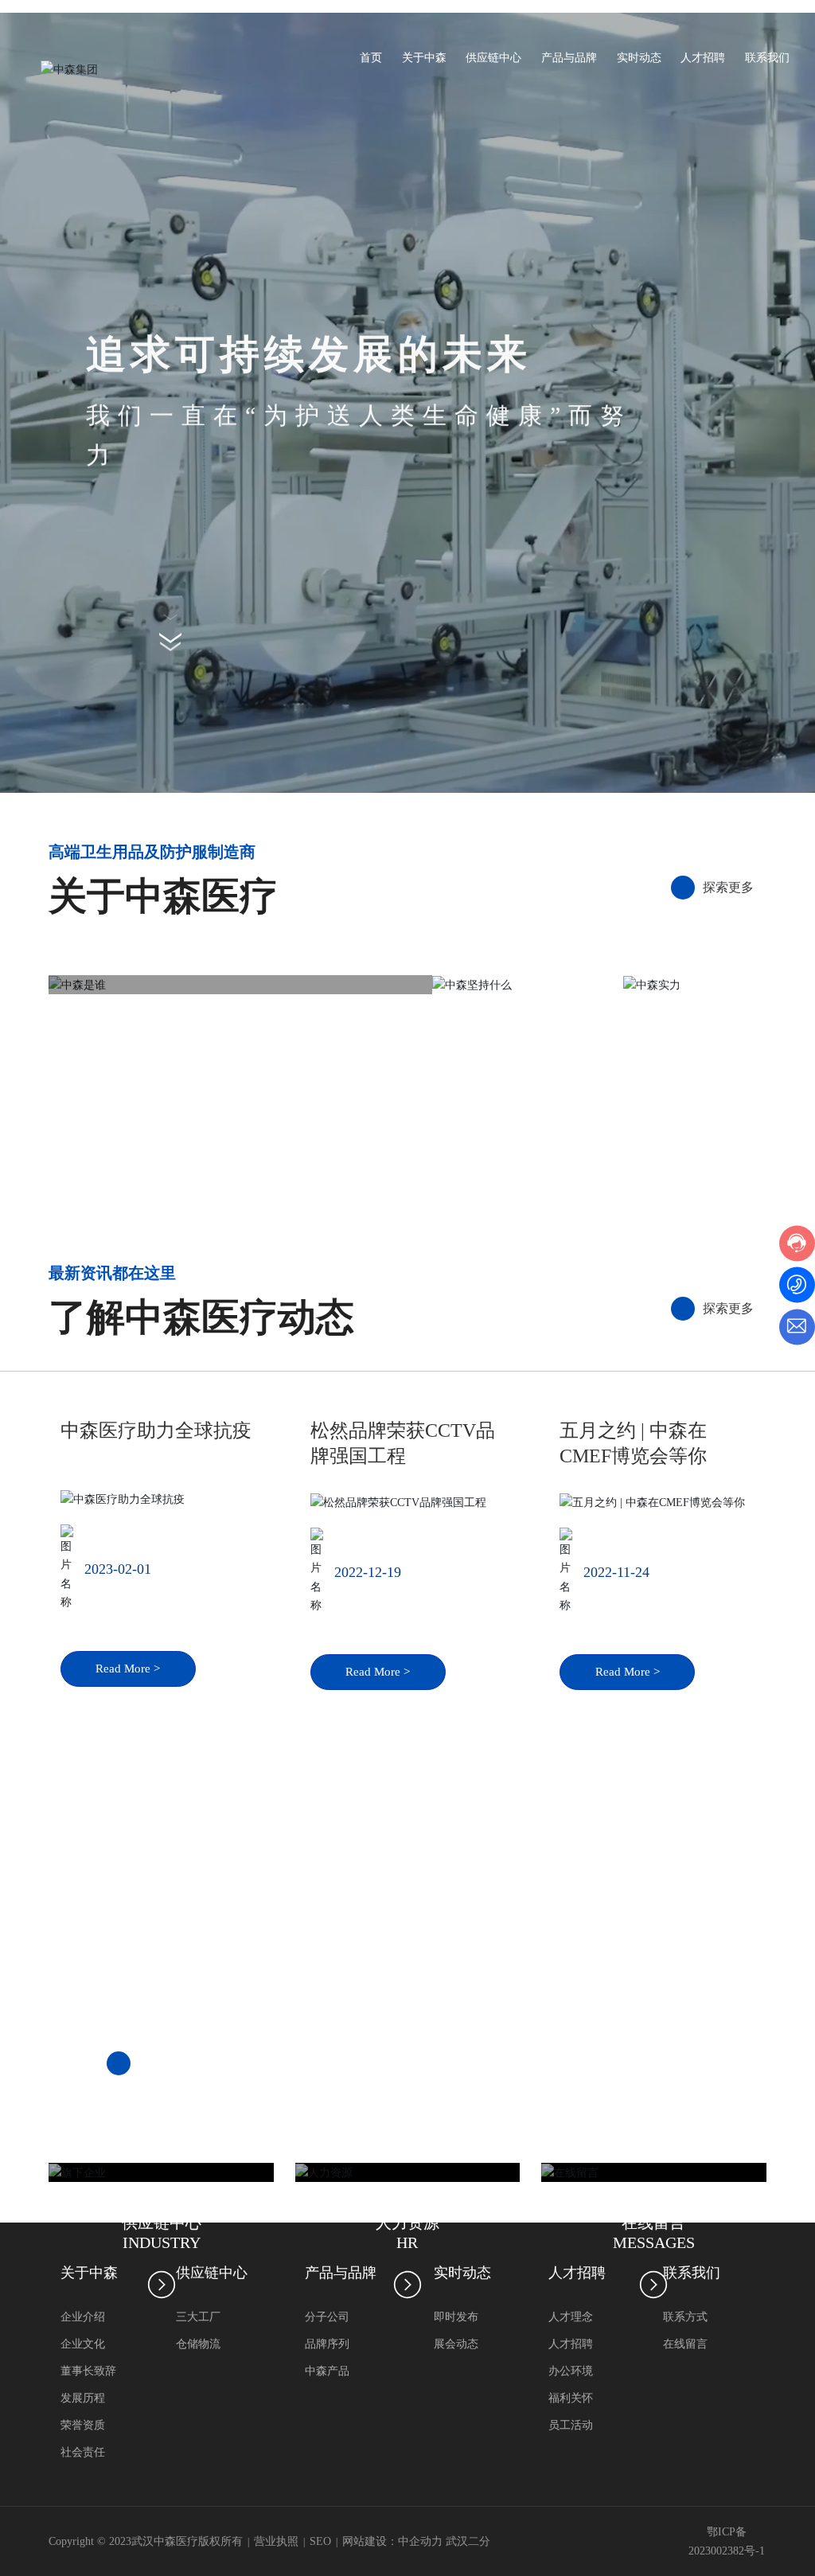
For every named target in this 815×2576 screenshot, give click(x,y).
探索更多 (728, 1308)
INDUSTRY (162, 2242)
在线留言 (653, 2223)
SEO (320, 2541)
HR (407, 2242)
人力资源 (407, 2223)
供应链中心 (162, 2223)
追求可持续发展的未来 (309, 355)
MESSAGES (654, 2242)
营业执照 (276, 2541)
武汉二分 (468, 2541)
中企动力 (420, 2541)
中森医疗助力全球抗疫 (156, 1430)
